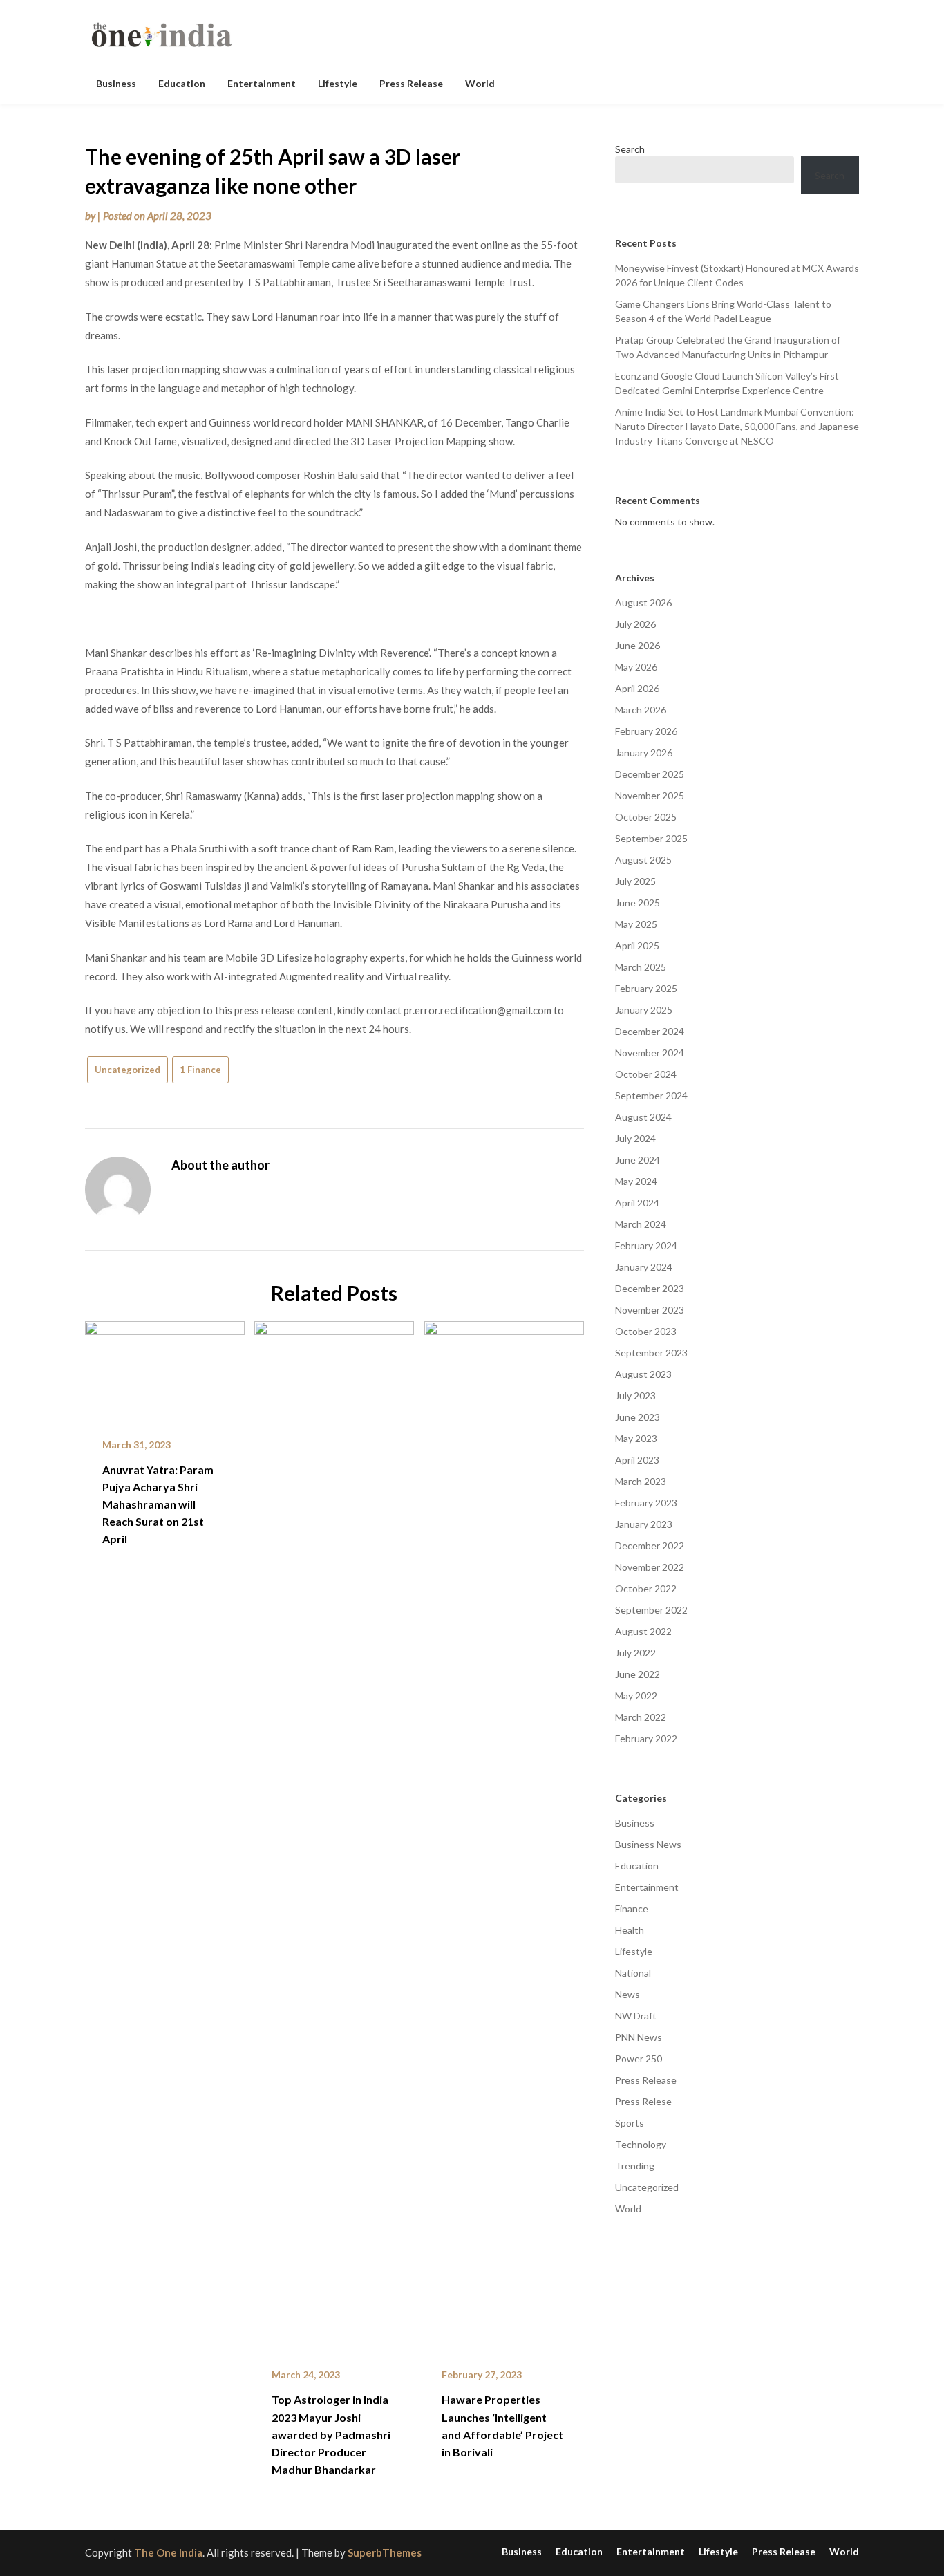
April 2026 (637, 688)
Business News (648, 1844)
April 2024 (637, 1203)
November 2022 (650, 1567)
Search (630, 149)
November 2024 (650, 1053)
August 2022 (643, 1631)
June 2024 (638, 1160)
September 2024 (651, 1095)
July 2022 (635, 1653)
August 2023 (643, 1374)
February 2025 (646, 988)
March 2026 (641, 710)
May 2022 (636, 1696)
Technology (641, 2144)
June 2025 (638, 903)
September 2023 (651, 1353)
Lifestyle (338, 83)
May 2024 (636, 1181)
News (627, 1994)
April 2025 (637, 945)
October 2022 (646, 1588)
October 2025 (646, 817)
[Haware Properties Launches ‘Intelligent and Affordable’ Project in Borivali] (504, 1835)
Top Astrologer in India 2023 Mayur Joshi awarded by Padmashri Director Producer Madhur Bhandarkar (331, 2434)
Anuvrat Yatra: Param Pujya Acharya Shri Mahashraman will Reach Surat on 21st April (158, 1504)
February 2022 (646, 1738)
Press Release (411, 83)
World (480, 83)
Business (116, 83)
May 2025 (636, 924)
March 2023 (641, 1481)
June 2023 (638, 1417)
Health (630, 1930)
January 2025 (644, 1010)
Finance (632, 1908)
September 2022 (651, 1610)
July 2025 (635, 881)
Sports (630, 2123)
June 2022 (638, 1674)
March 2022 (641, 1717)
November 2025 (650, 795)
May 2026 (636, 667)
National (633, 1973)
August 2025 (643, 860)
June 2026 (638, 645)
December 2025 (650, 774)
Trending (635, 2166)
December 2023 (650, 1288)
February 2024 (646, 1245)
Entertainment (262, 83)
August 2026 (643, 603)
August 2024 (643, 1117)
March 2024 (641, 1224)
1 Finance (200, 1070)
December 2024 (650, 1031)
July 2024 (635, 1138)
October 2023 (646, 1331)
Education (182, 83)
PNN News (639, 2037)
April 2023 (637, 1460)
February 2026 (646, 731)
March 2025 (641, 967)
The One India (168, 2552)
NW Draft (636, 2016)
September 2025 (651, 838)
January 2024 (644, 1267)
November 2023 (650, 1310)
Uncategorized (128, 1070)
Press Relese (643, 2101)
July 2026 (635, 624)
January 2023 (644, 1524)
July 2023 (635, 1396)
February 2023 (646, 1503)
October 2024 (646, 1074)
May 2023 (636, 1438)
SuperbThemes (385, 2552)
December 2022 (650, 1546)
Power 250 (639, 2059)
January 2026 (644, 753)
